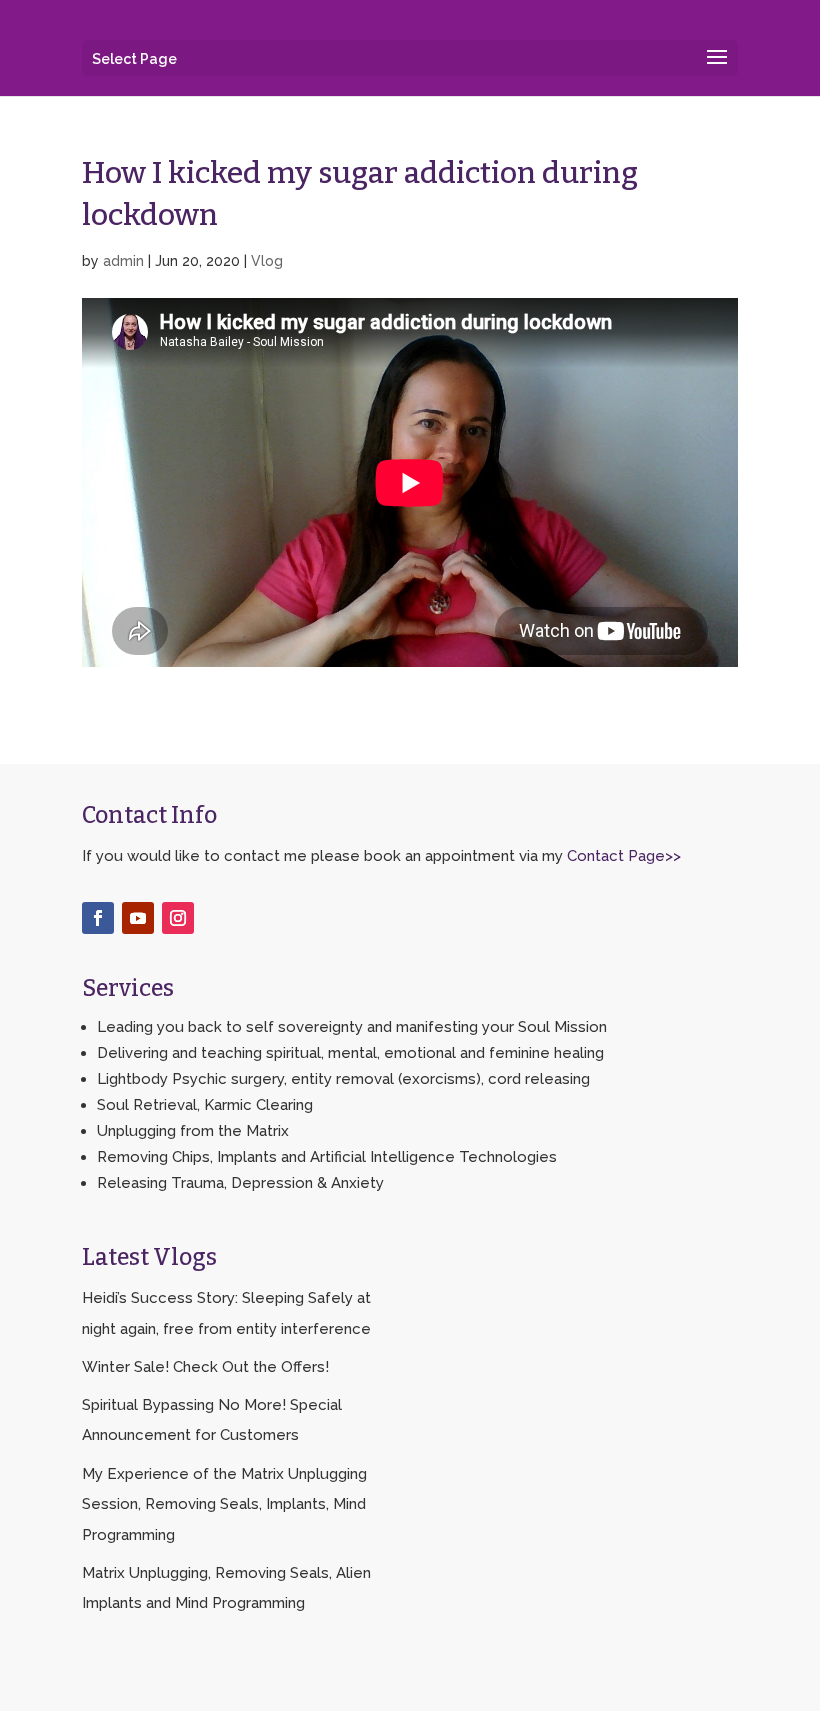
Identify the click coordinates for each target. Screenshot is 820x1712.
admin (123, 261)
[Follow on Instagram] (178, 918)
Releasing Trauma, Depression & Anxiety (240, 1183)
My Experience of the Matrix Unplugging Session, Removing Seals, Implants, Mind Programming (224, 1504)
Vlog (267, 261)
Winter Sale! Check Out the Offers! (205, 1367)
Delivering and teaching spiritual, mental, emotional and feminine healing (350, 1053)
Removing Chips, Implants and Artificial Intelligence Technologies (327, 1157)
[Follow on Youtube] (138, 918)
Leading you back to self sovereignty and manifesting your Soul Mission (352, 1027)
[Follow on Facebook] (98, 918)
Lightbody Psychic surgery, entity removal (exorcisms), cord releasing (343, 1079)
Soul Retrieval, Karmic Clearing (205, 1105)
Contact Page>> (624, 856)
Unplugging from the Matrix (193, 1131)
